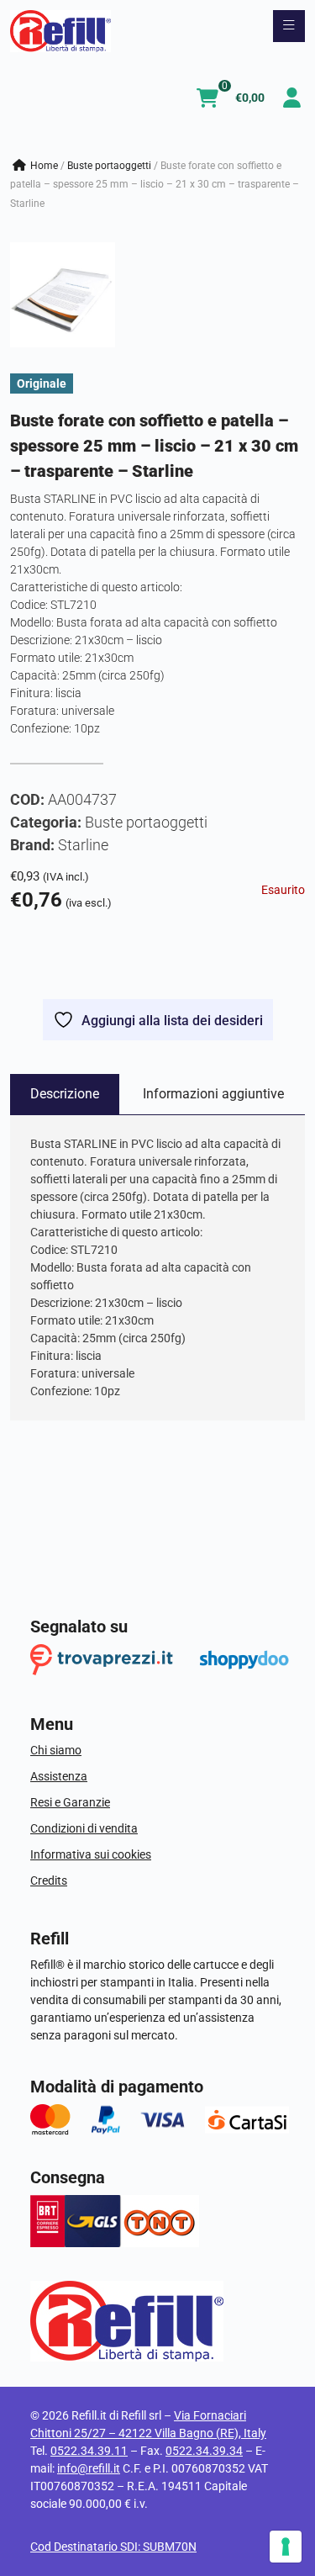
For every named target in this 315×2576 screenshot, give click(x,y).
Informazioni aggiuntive (213, 1094)
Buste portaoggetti (109, 166)
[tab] (65, 1094)
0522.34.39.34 (204, 2451)
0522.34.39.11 (89, 2451)
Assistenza (59, 1776)
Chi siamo (56, 1750)
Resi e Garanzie (70, 1802)
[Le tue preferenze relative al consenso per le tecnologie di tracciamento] (286, 2547)
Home (44, 166)
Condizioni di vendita (84, 1828)
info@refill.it (89, 2468)
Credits (49, 1880)
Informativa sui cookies (91, 1854)
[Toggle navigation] (289, 26)
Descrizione (65, 1094)
